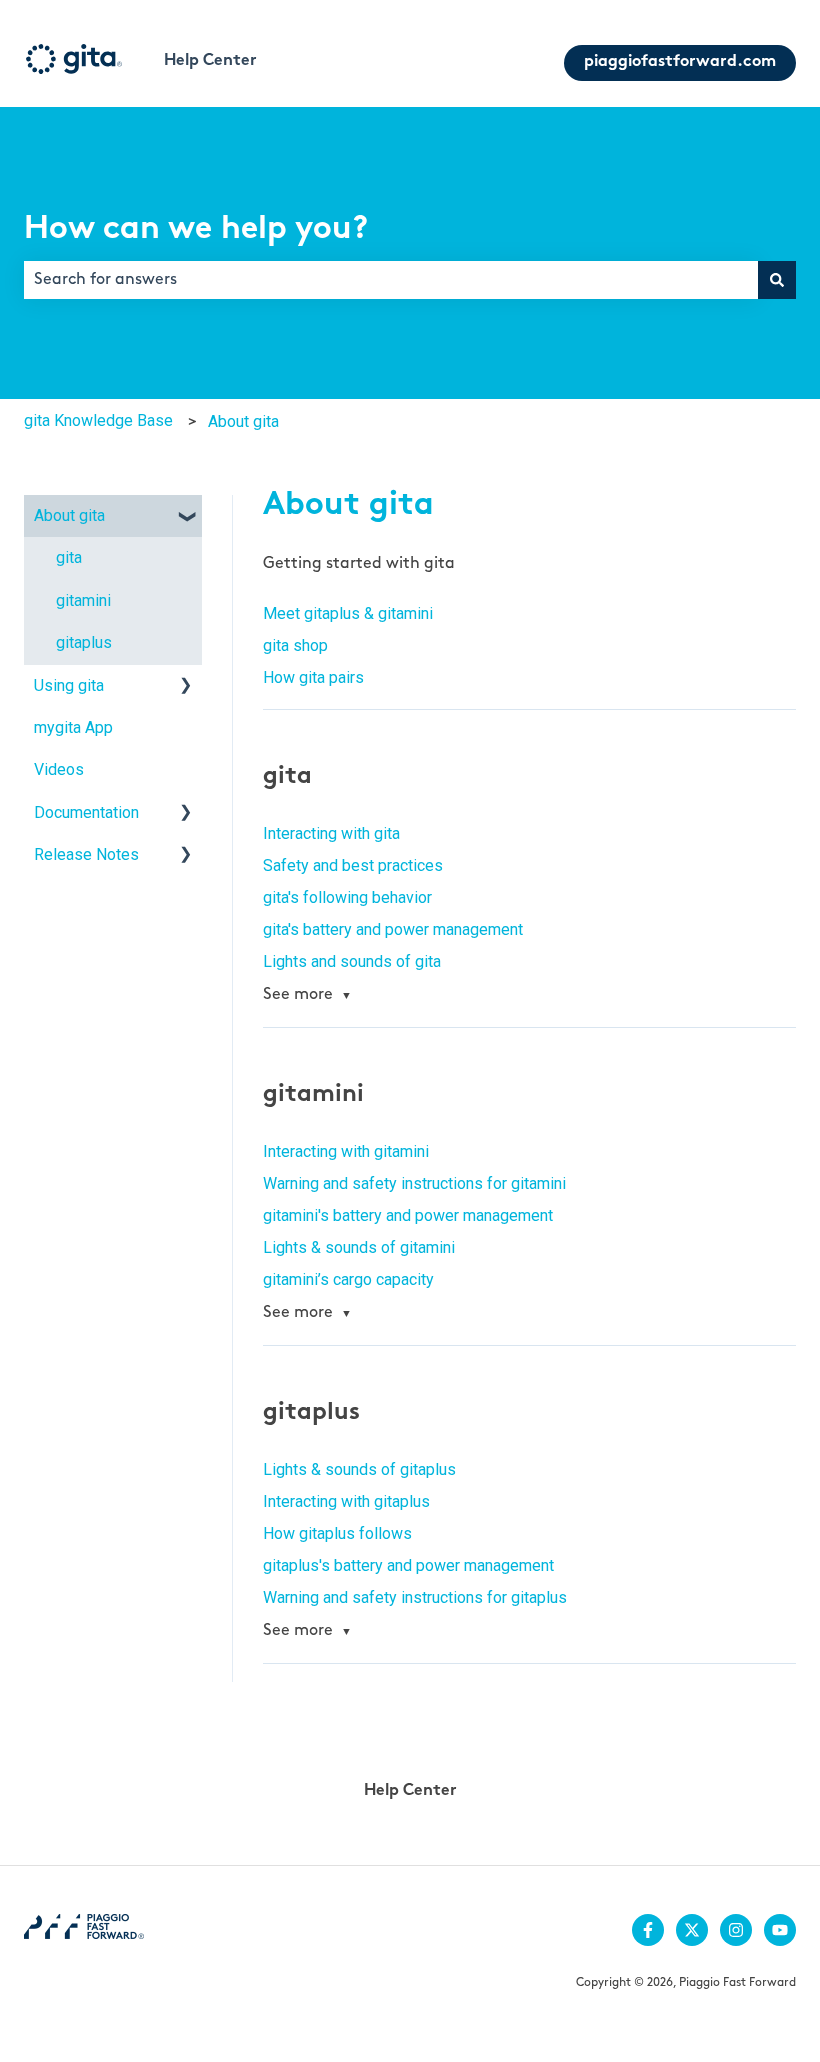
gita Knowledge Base (98, 420)
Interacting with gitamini (346, 1151)
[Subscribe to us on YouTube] (780, 1930)
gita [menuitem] (69, 557)
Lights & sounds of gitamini (359, 1247)
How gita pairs (313, 677)
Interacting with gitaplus (346, 1501)
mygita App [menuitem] (73, 727)
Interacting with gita (331, 833)
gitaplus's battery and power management (408, 1565)
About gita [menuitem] (69, 515)
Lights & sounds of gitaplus (359, 1469)
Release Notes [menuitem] (86, 854)
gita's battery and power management (393, 929)
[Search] (777, 280)
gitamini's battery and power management (408, 1215)
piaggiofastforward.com (680, 62)
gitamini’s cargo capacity (348, 1279)
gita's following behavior (347, 897)
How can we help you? (196, 230)
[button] (186, 517)
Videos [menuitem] (59, 769)
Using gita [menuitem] (69, 685)
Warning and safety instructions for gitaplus (415, 1597)
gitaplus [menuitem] (84, 642)
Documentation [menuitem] (86, 812)
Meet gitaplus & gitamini (348, 613)
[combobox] (391, 280)
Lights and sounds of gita (352, 961)
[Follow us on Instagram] (736, 1930)
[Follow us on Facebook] (648, 1930)
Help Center (210, 61)
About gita (243, 421)
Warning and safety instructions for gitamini (414, 1183)
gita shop (295, 645)
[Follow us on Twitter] (692, 1930)
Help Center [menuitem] (410, 1791)
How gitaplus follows (337, 1533)
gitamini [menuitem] (83, 600)
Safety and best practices (353, 865)
